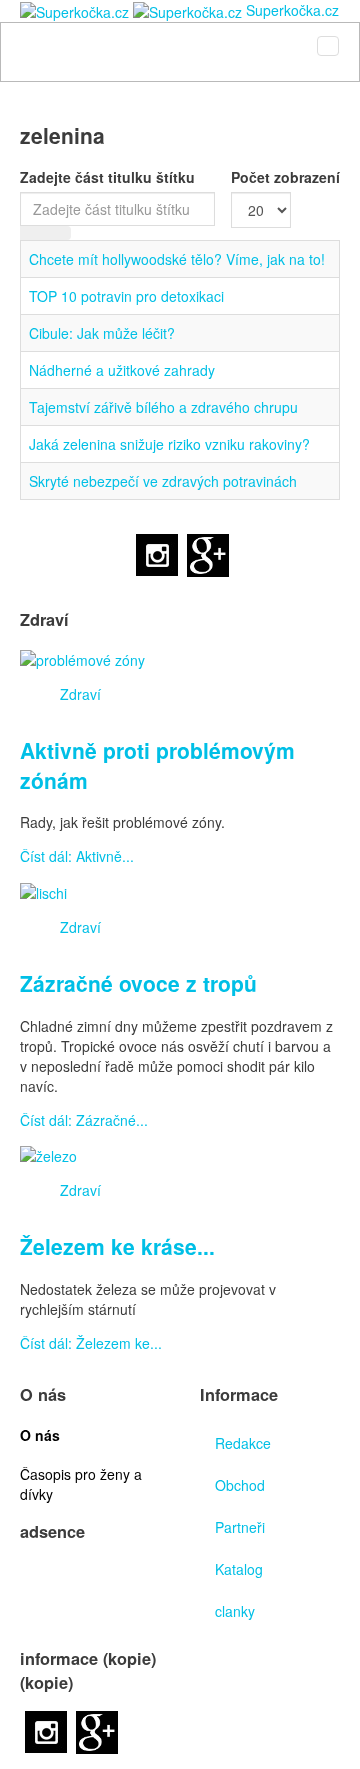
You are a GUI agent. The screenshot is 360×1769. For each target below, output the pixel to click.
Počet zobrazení (285, 177)
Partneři (240, 1527)
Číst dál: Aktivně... (77, 856)
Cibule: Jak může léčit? (102, 333)
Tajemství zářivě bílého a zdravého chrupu (163, 407)
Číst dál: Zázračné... (84, 1120)
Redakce (243, 1443)
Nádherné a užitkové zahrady (122, 370)
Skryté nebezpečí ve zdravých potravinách (163, 481)
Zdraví (80, 694)
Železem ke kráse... (117, 1246)
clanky (235, 1611)
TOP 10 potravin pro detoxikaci (126, 296)
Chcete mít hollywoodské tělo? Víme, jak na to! (177, 259)
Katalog (239, 1569)
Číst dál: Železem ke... (91, 1343)
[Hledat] (33, 233)
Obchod (240, 1485)
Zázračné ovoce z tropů (138, 983)
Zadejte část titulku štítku (109, 177)
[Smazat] (58, 233)
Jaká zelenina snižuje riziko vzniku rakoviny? (169, 444)
